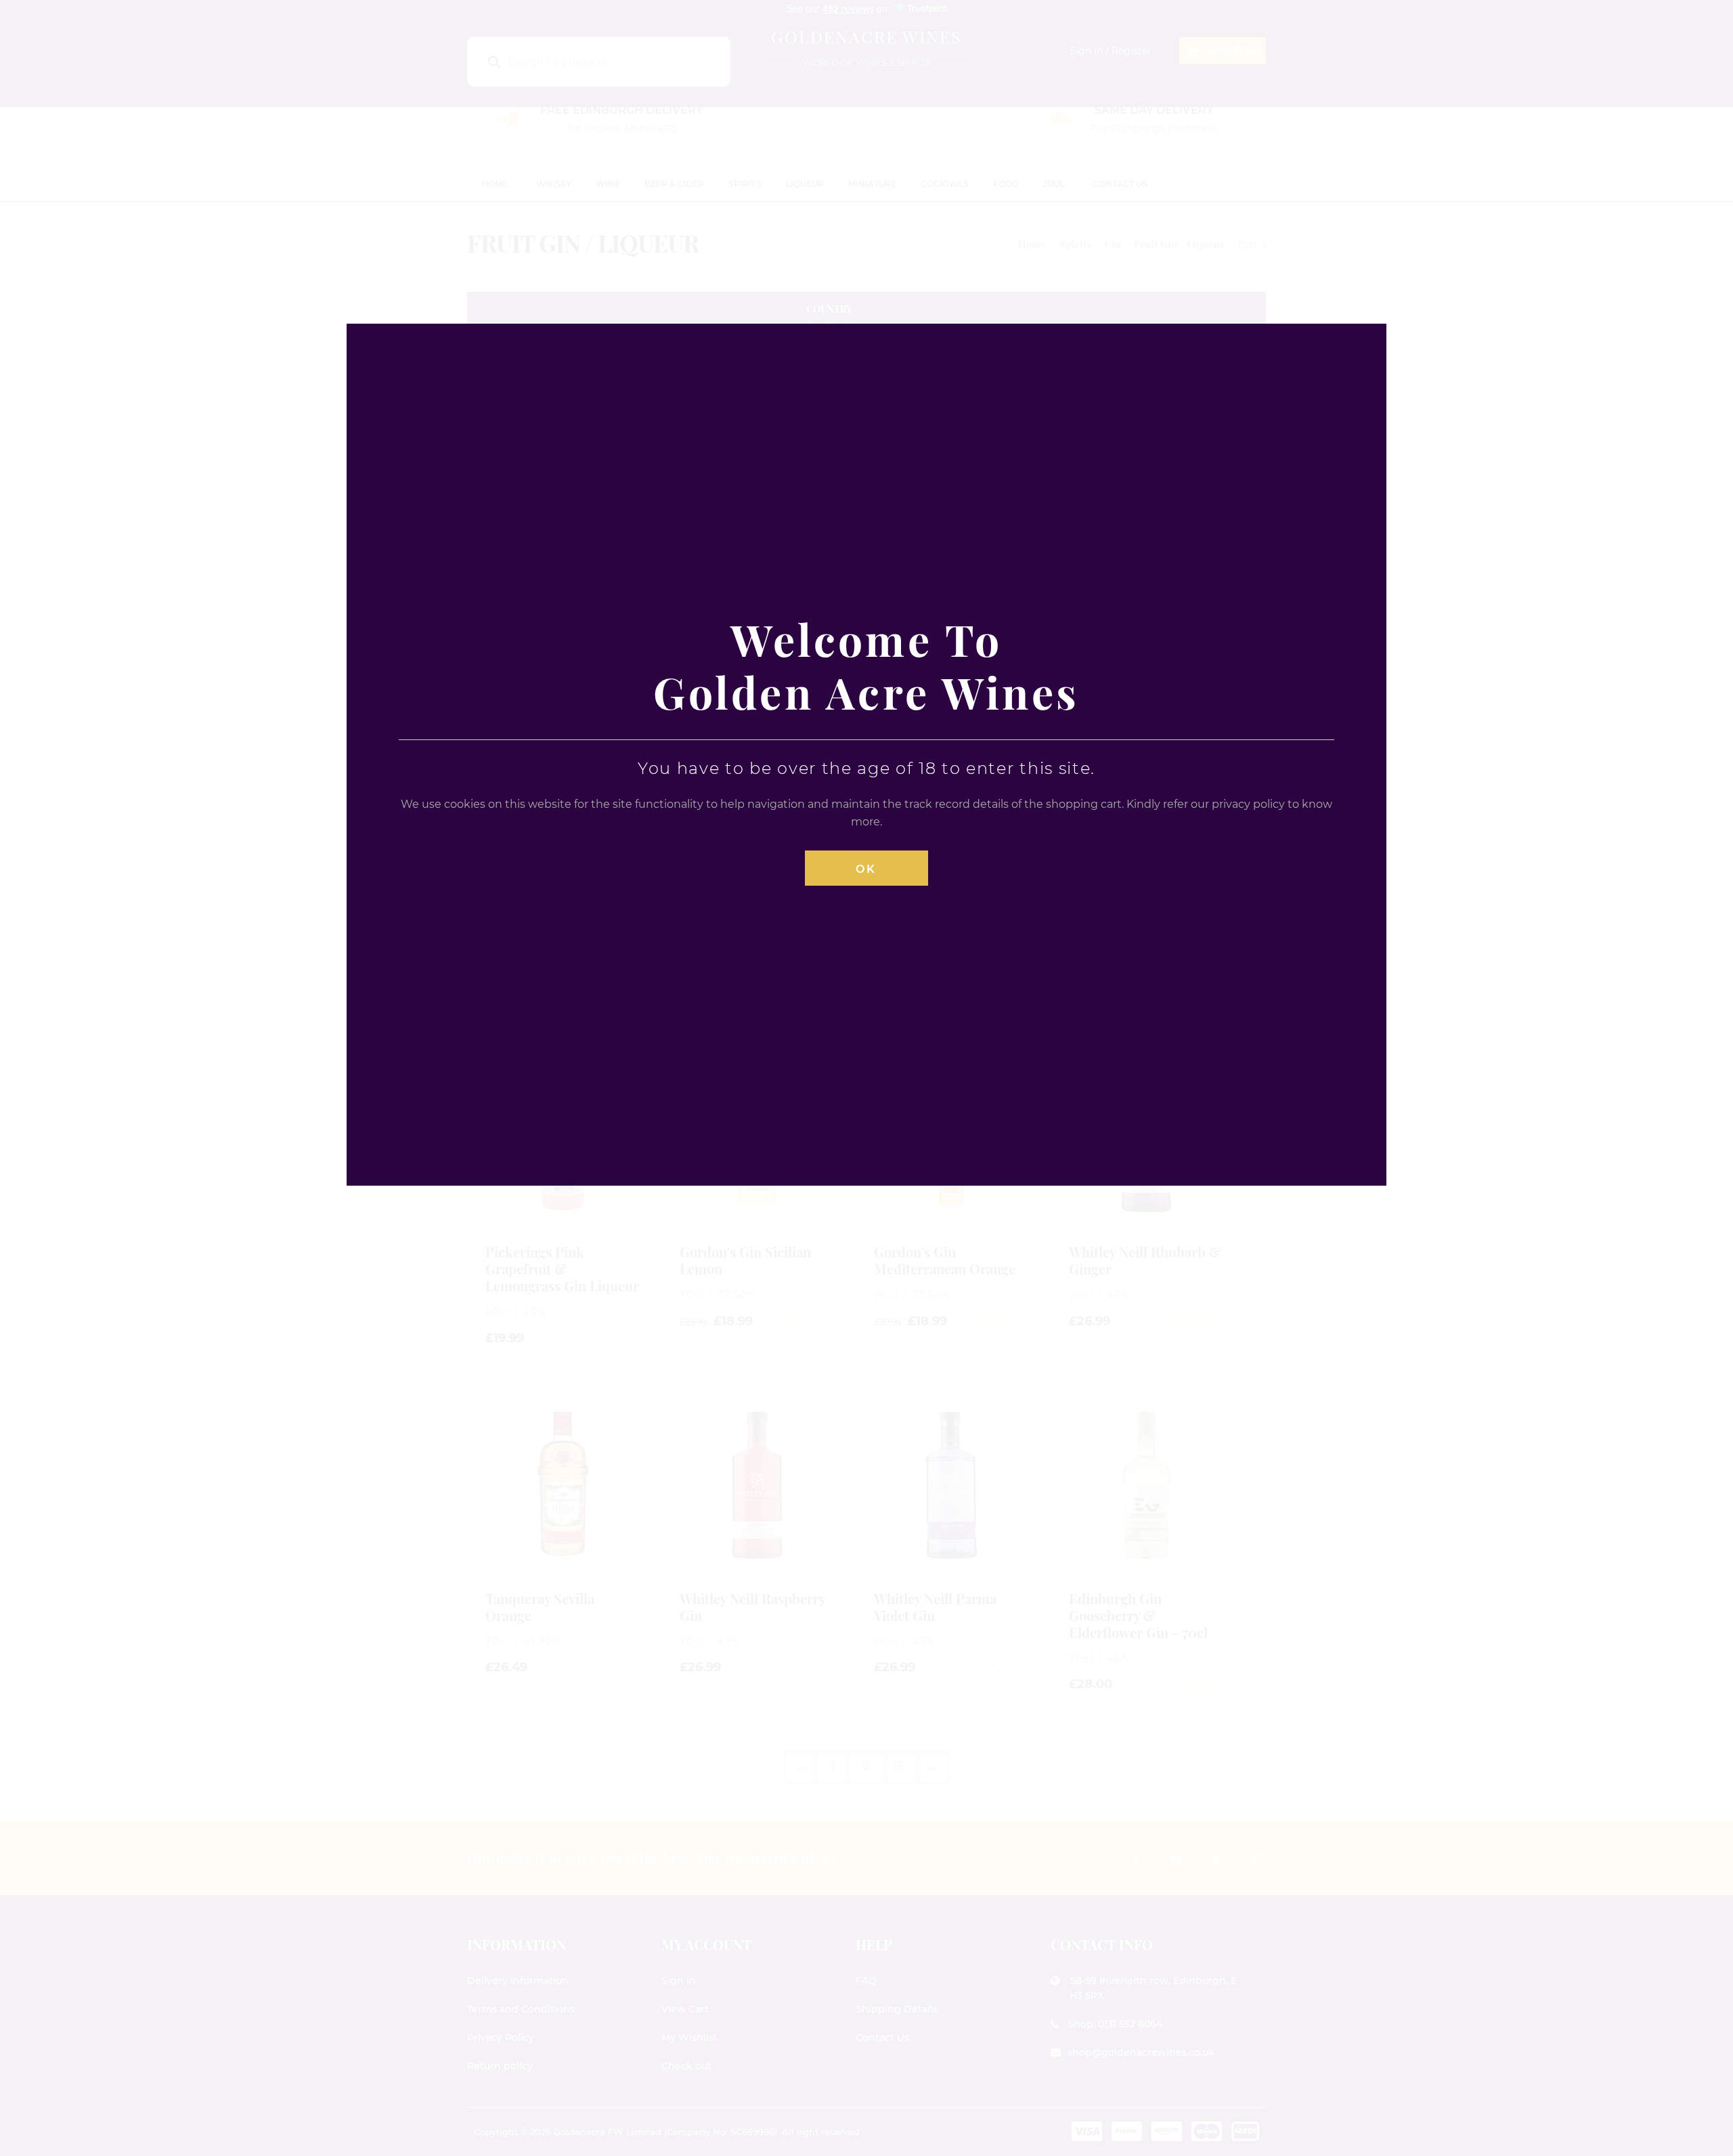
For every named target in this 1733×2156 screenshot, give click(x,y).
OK (866, 869)
